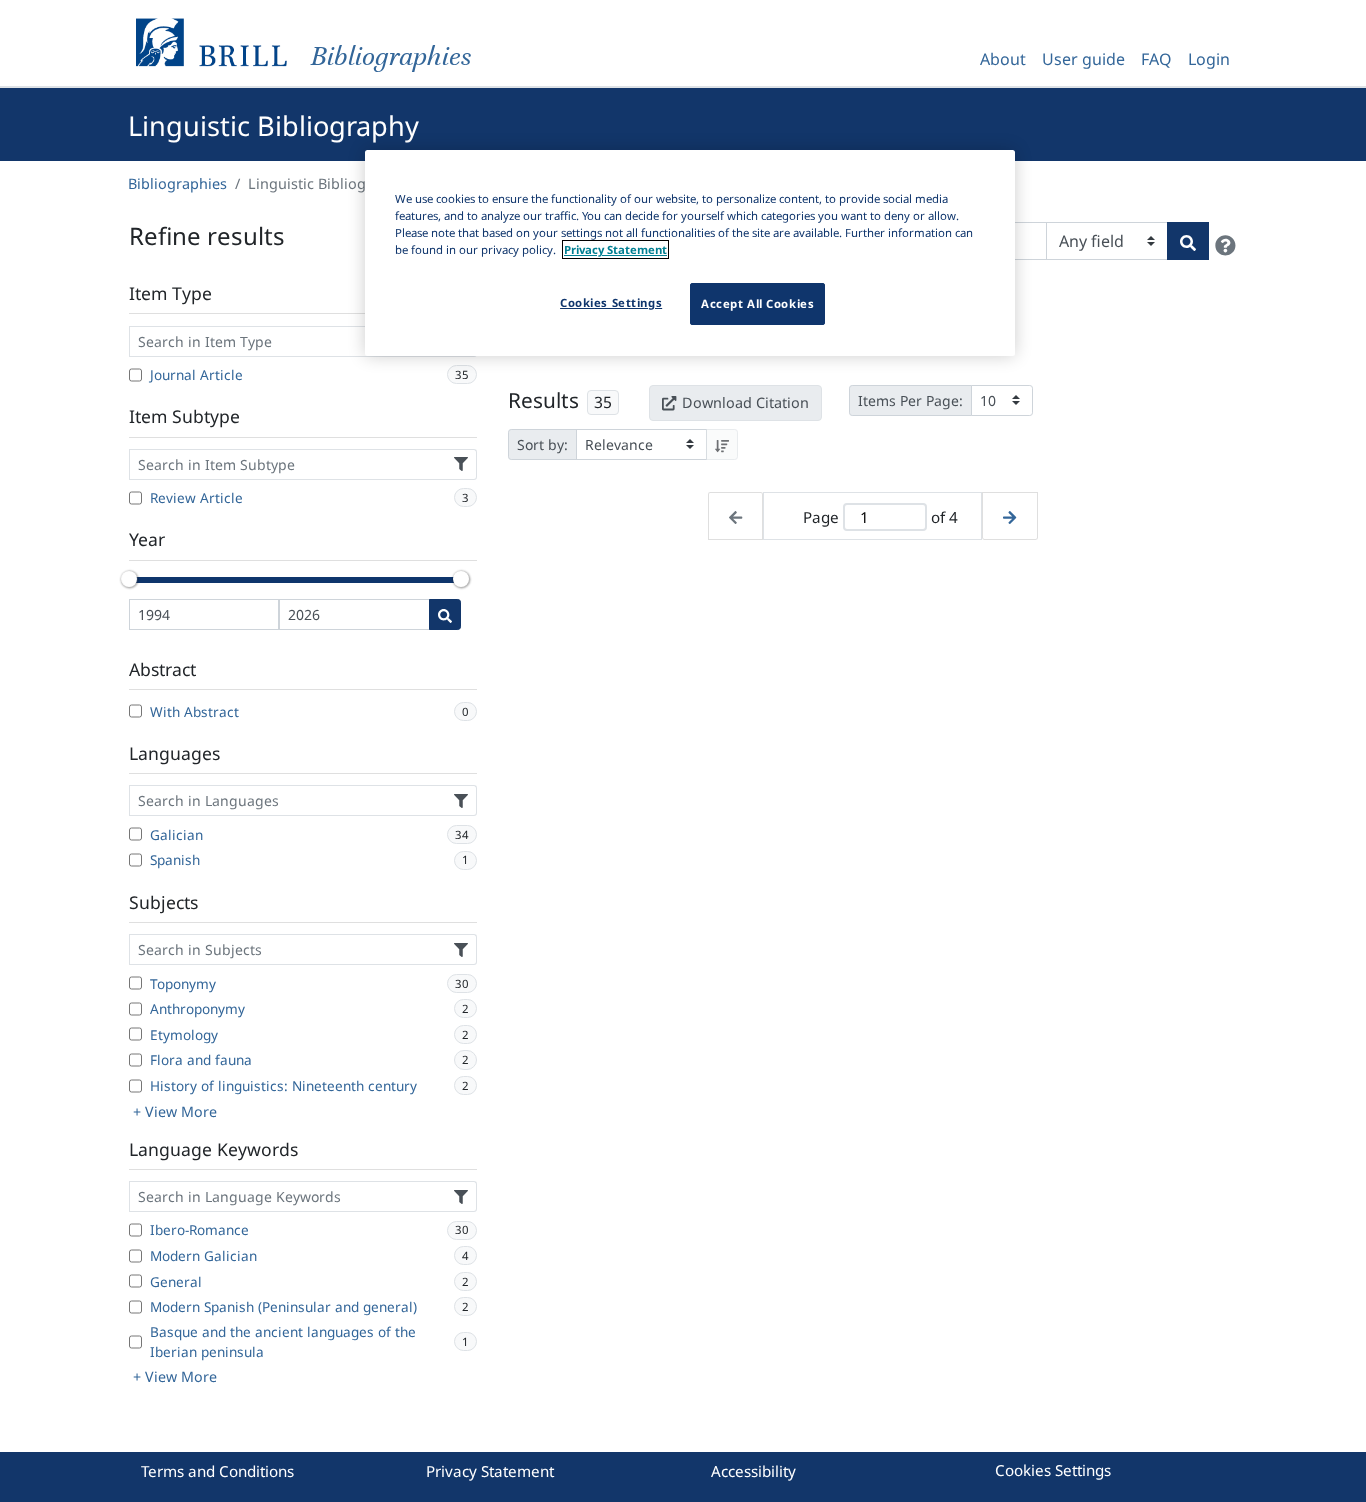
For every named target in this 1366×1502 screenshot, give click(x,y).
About (1003, 59)
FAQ (1156, 59)
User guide (1083, 59)
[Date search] (445, 614)
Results (543, 400)
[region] (690, 253)
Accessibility (753, 1471)
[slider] (129, 579)
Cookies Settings (1053, 1470)
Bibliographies (177, 183)
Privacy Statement (490, 1471)
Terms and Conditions (217, 1471)
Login (1209, 59)
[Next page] (1009, 516)
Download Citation (745, 402)
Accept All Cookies (757, 303)
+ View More (175, 1111)
